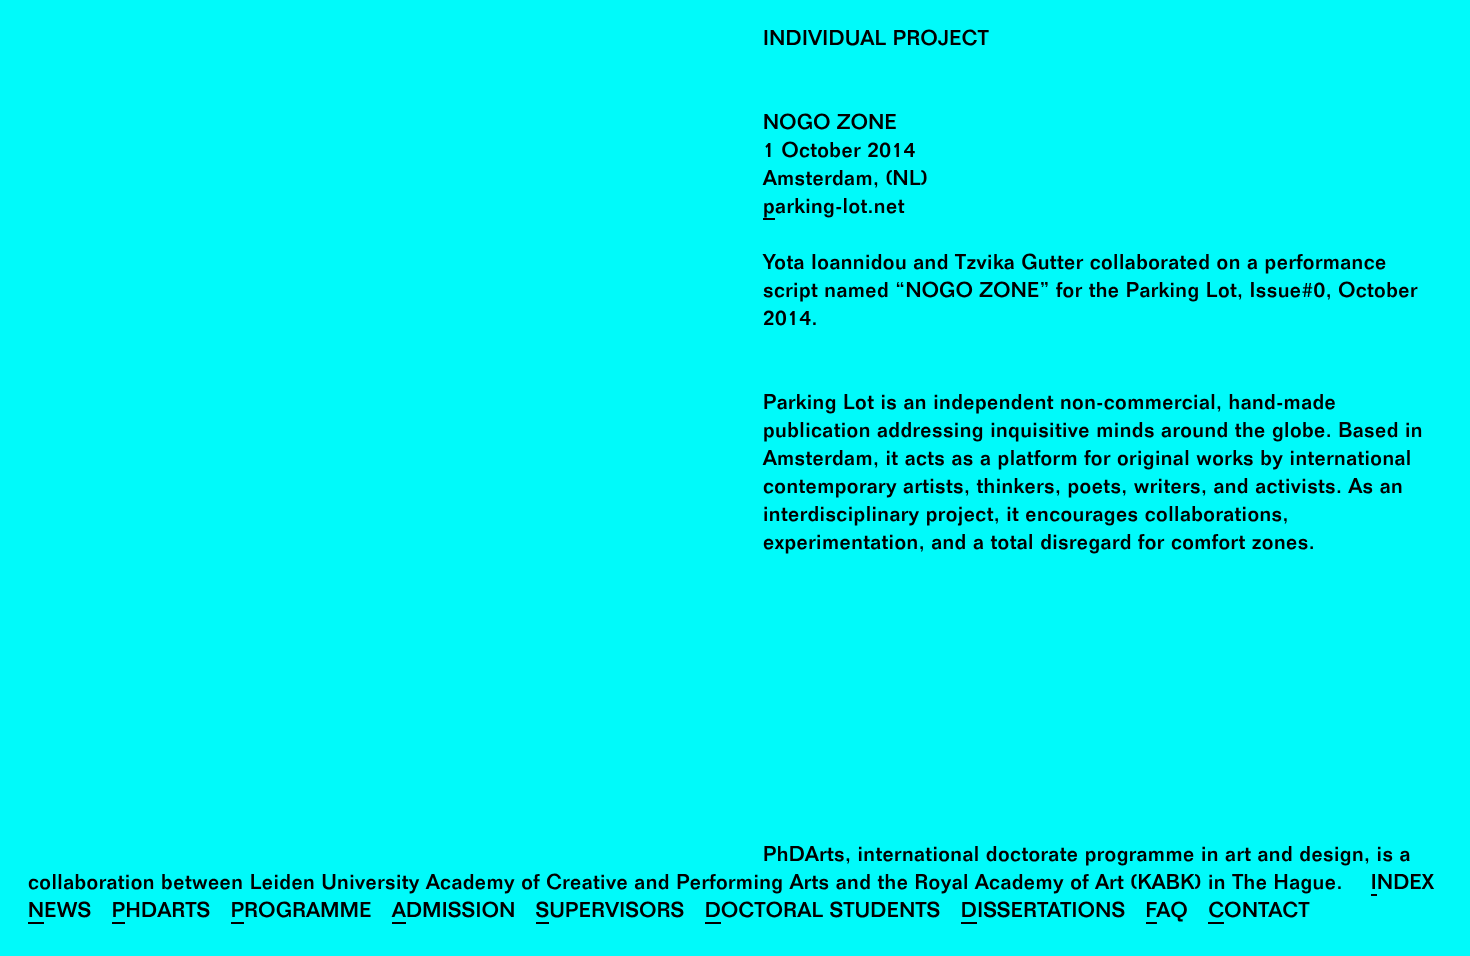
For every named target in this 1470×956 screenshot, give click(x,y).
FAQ (1167, 913)
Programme (301, 913)
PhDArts (161, 913)
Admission (454, 913)
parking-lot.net (834, 209)
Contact (1258, 913)
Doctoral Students (823, 913)
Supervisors (610, 913)
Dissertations (1043, 913)
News (60, 913)
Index (1403, 885)
